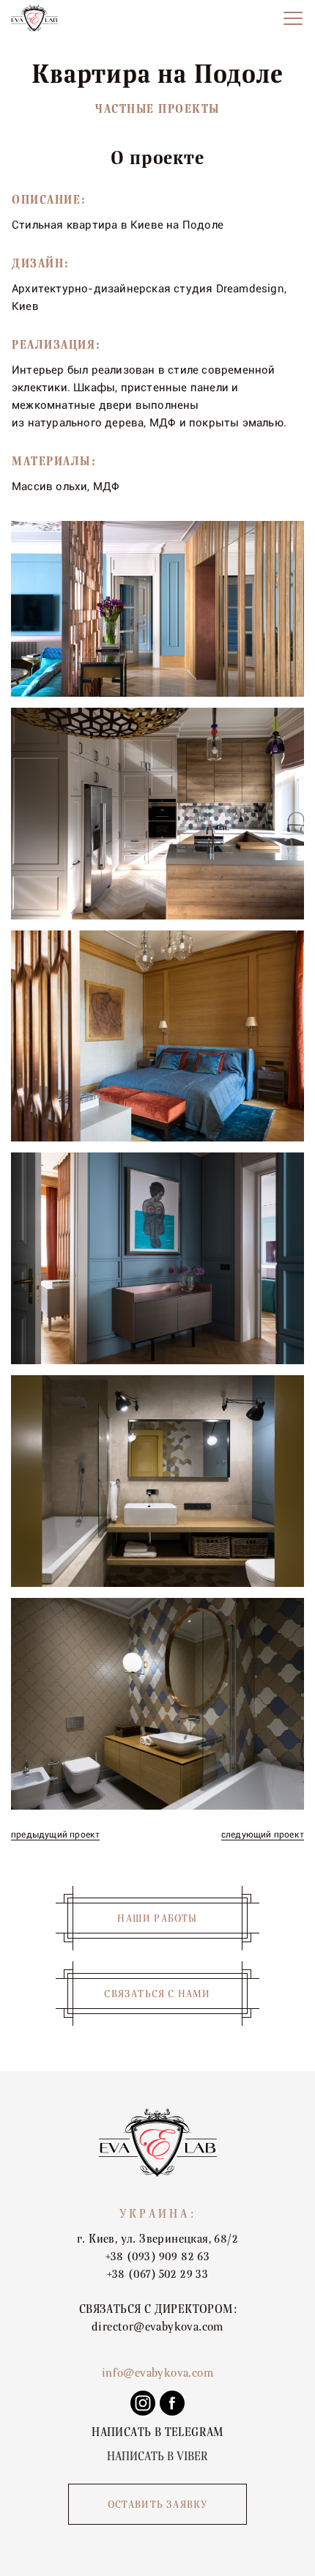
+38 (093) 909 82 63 (158, 2257)
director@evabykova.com (157, 2327)
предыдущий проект (55, 1835)
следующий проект (263, 1835)
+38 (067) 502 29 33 (158, 2274)
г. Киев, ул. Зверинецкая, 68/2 (157, 2239)
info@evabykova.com (157, 2373)
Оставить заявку (158, 2505)
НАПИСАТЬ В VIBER (157, 2457)
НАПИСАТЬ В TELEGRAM (157, 2432)
